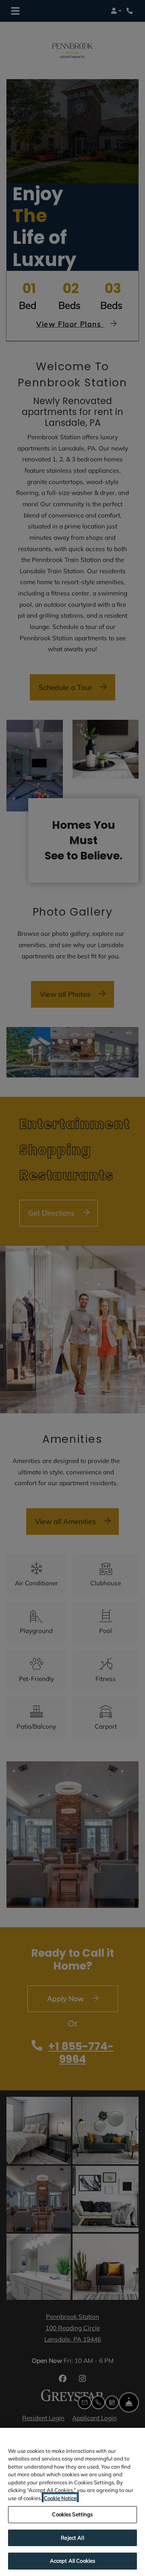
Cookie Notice (60, 2498)
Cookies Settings (72, 2514)
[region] (72, 2502)
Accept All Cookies (72, 2561)
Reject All (72, 2538)
